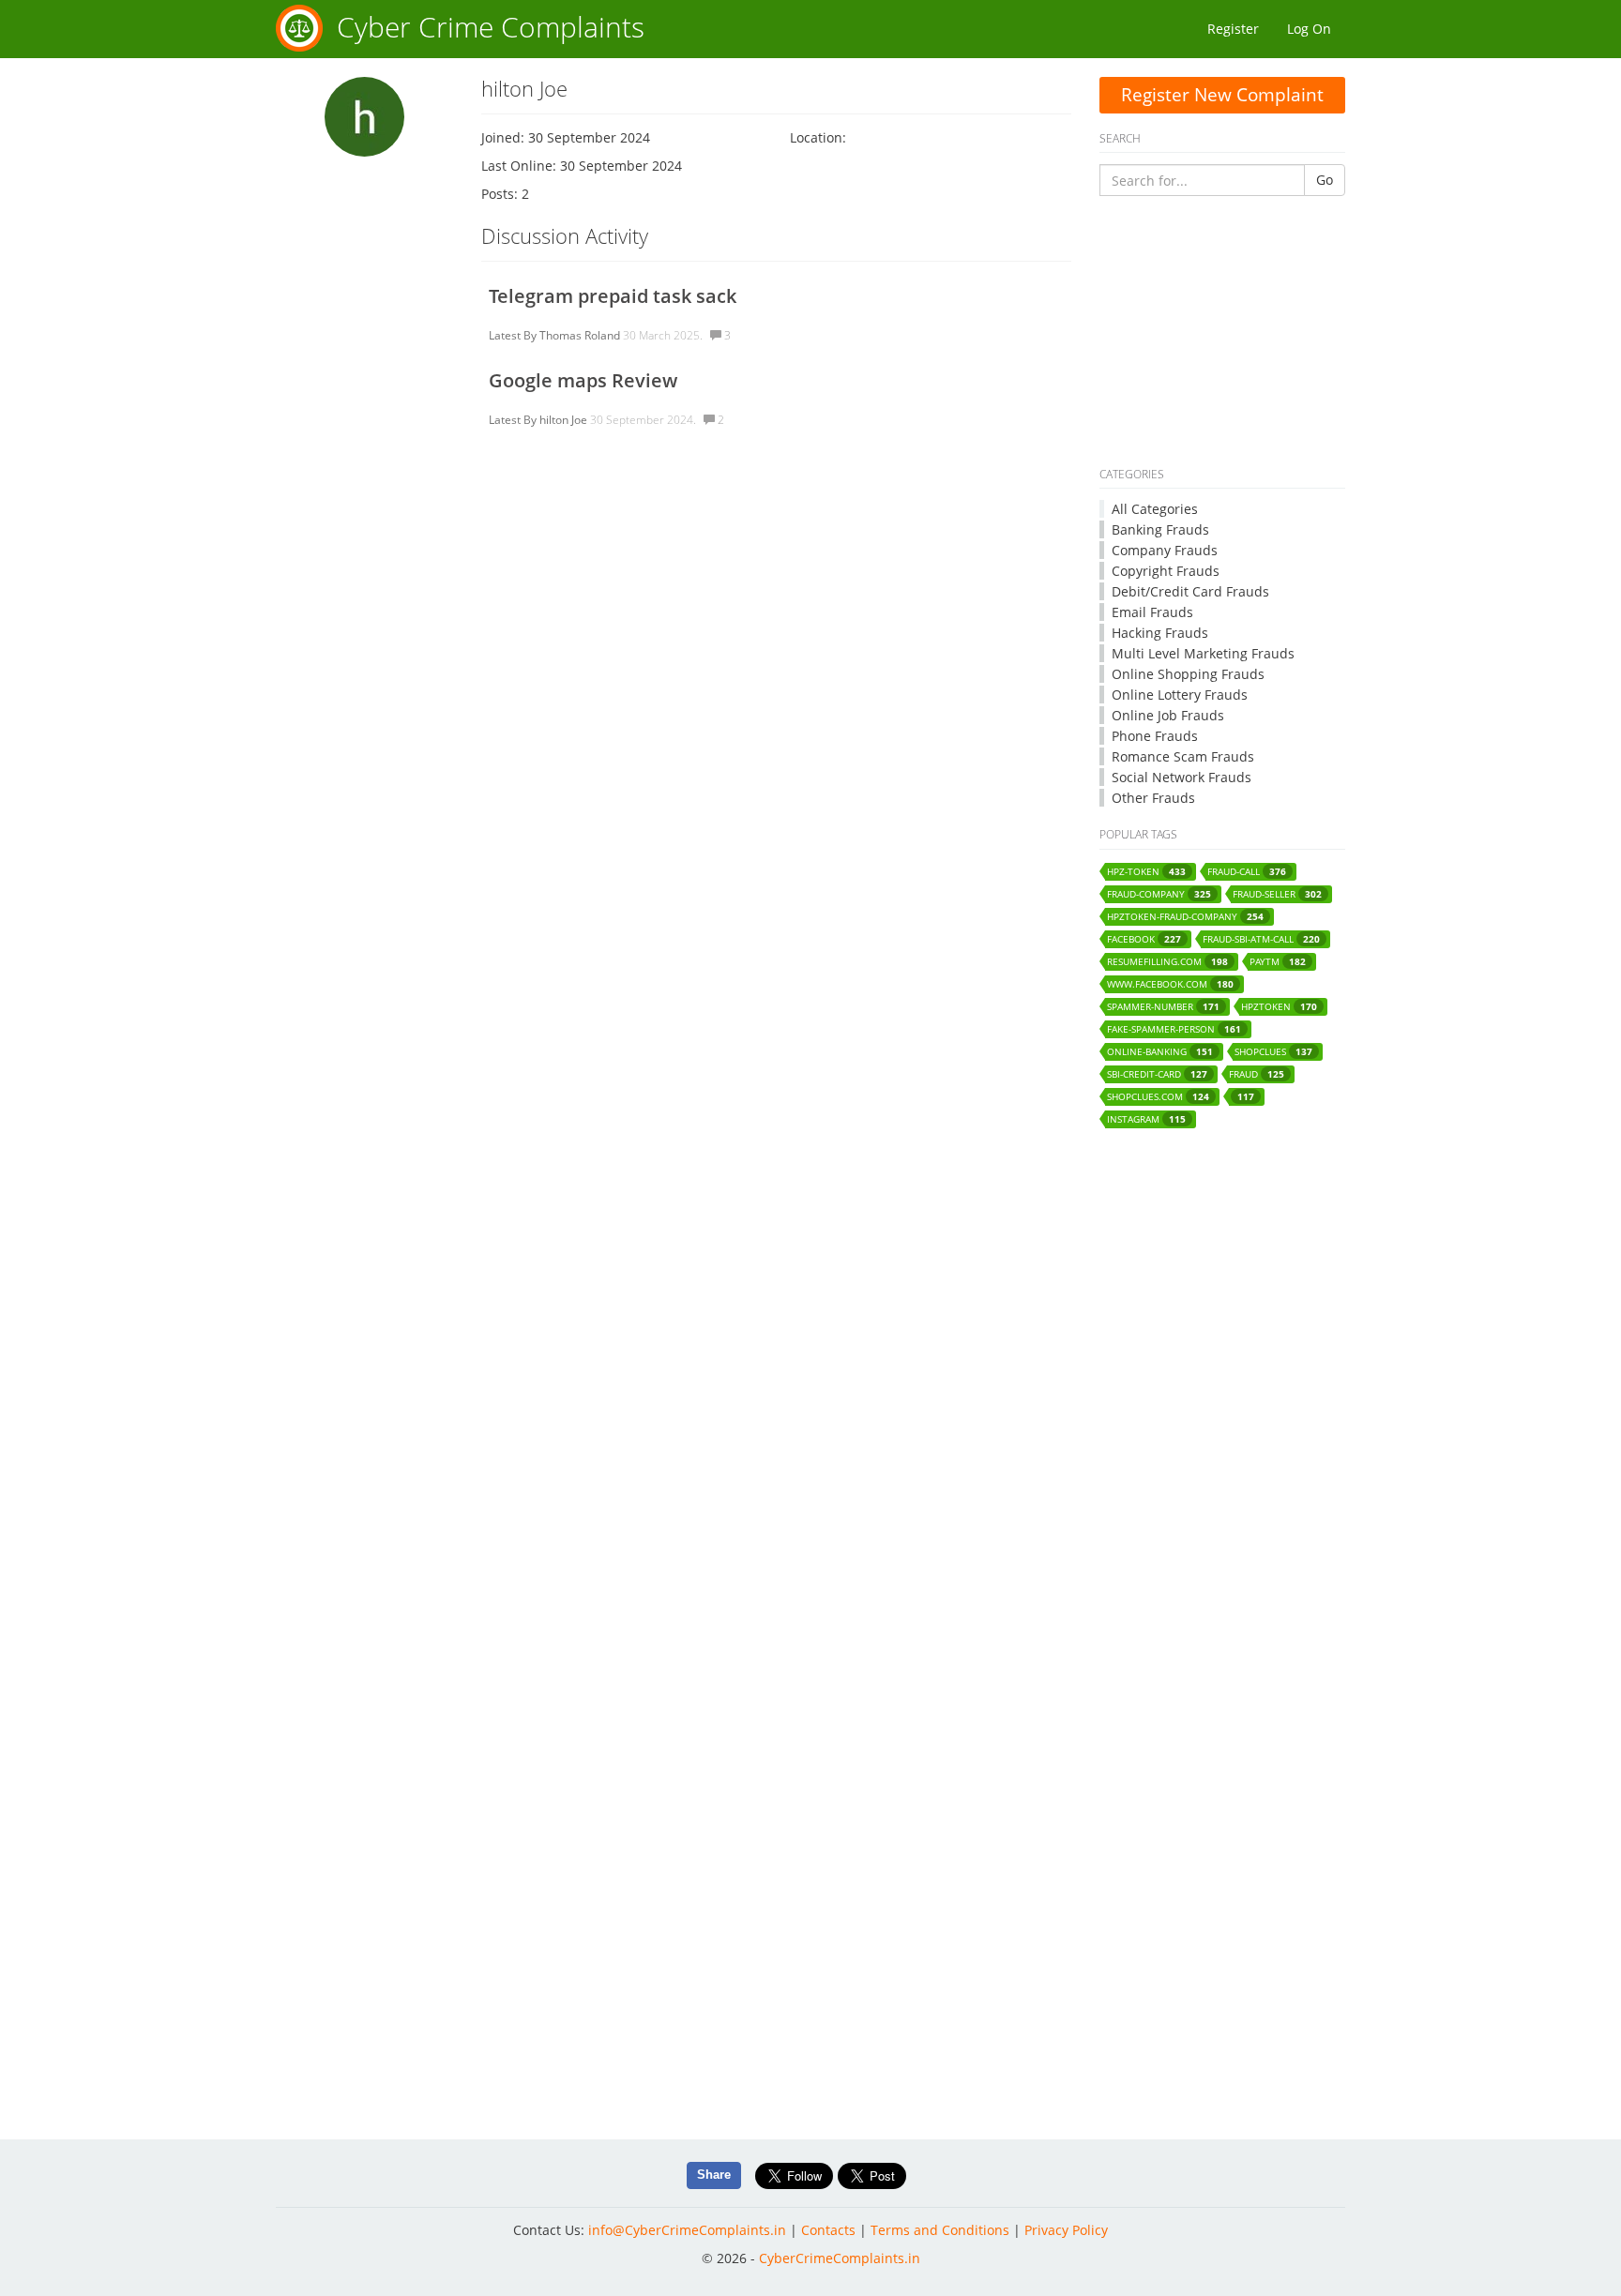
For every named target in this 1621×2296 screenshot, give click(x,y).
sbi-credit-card (1157, 1074)
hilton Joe (563, 420)
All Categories (1155, 509)
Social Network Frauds (1182, 777)
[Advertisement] (1223, 332)
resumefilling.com (1167, 962)
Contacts (828, 2230)
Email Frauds (1152, 612)
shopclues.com (1158, 1097)
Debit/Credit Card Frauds (1190, 591)
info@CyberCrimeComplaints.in (687, 2230)
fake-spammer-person (1174, 1029)
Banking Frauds (1160, 529)
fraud (1257, 1074)
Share (714, 2175)
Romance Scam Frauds (1183, 756)
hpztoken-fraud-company (1185, 917)
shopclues (1273, 1052)
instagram (1146, 1119)
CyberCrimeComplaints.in (840, 2258)
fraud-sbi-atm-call (1261, 939)
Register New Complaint (1222, 95)
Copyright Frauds (1166, 571)
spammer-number (1163, 1007)
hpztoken (1279, 1007)
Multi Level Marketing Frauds (1203, 653)
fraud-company (1159, 894)
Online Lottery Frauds (1180, 695)
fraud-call (1247, 872)
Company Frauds (1165, 550)
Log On (1309, 29)
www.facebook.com (1170, 984)
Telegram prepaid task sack (613, 296)
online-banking (1160, 1052)
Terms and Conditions (940, 2230)
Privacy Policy (1066, 2230)
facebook (1144, 939)
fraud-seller (1277, 894)
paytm (1278, 962)
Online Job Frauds (1168, 715)
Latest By (513, 335)
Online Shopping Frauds (1188, 674)
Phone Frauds (1155, 736)
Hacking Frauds (1160, 633)
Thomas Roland (580, 335)
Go (1325, 180)
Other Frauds (1153, 798)
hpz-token (1146, 872)
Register (1233, 29)
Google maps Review (583, 380)
